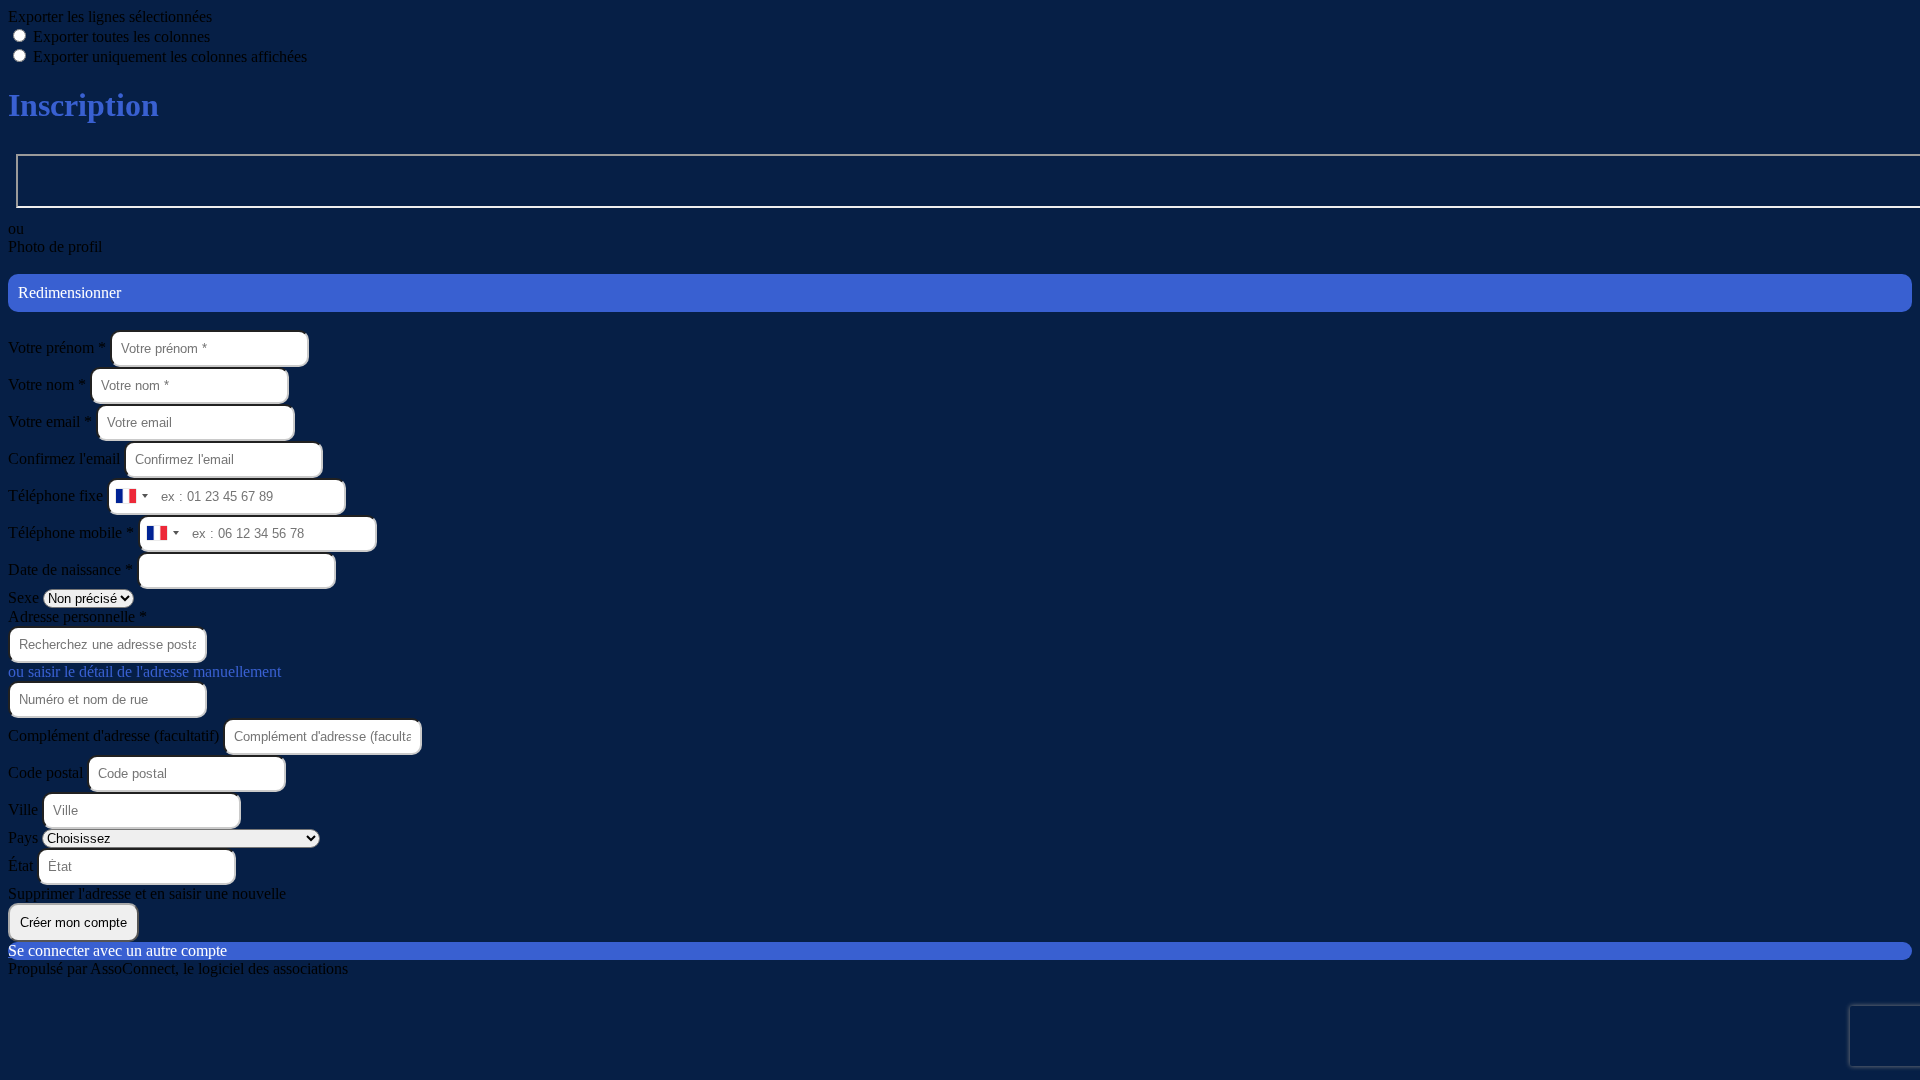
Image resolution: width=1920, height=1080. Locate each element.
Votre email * (52, 421)
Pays (25, 837)
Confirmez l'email (64, 458)
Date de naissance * (72, 569)
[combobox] (131, 496)
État (22, 865)
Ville (25, 809)
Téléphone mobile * (73, 532)
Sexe (25, 597)
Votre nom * (49, 384)
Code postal (45, 772)
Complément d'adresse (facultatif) (115, 735)
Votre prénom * (59, 347)
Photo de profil (55, 246)
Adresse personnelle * (77, 616)
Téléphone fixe (57, 495)
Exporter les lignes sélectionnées (110, 16)
